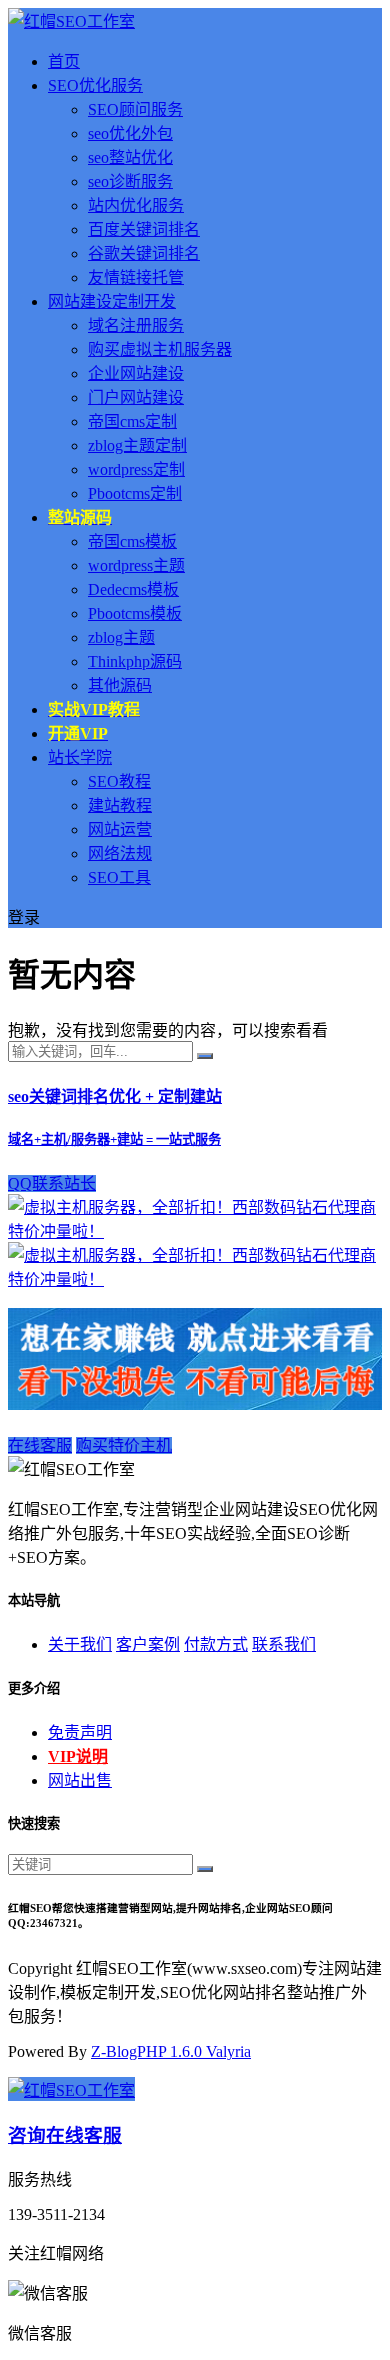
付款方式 (216, 1644)
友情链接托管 (136, 277)
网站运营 (120, 829)
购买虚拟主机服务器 (160, 349)
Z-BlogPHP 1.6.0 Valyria (171, 2051)
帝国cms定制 (132, 421)
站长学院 (80, 757)
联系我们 (284, 1644)
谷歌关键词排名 (144, 253)
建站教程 (120, 805)
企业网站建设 (136, 373)
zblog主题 (121, 637)
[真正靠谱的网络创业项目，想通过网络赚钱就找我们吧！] (195, 1404)
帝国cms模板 (132, 541)
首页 (64, 61)
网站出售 (80, 1780)
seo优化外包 (130, 133)
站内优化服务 (136, 205)
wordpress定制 (136, 469)
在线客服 (40, 1445)
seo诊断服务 (130, 181)
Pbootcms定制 (135, 493)
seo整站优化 (130, 157)
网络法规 (120, 853)
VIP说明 (78, 1756)
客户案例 (148, 1644)
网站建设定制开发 (112, 301)
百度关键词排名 (144, 229)
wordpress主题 (136, 565)
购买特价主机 (124, 1445)
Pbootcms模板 (135, 613)
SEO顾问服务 (135, 109)
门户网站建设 (136, 397)
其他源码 (120, 685)
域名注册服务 (136, 325)
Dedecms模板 (133, 589)
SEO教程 (119, 781)
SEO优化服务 (95, 85)
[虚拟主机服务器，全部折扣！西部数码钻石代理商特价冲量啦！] (195, 1231)
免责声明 (80, 1732)
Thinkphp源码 (135, 661)
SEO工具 (119, 877)
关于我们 (80, 1644)
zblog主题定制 (137, 445)
